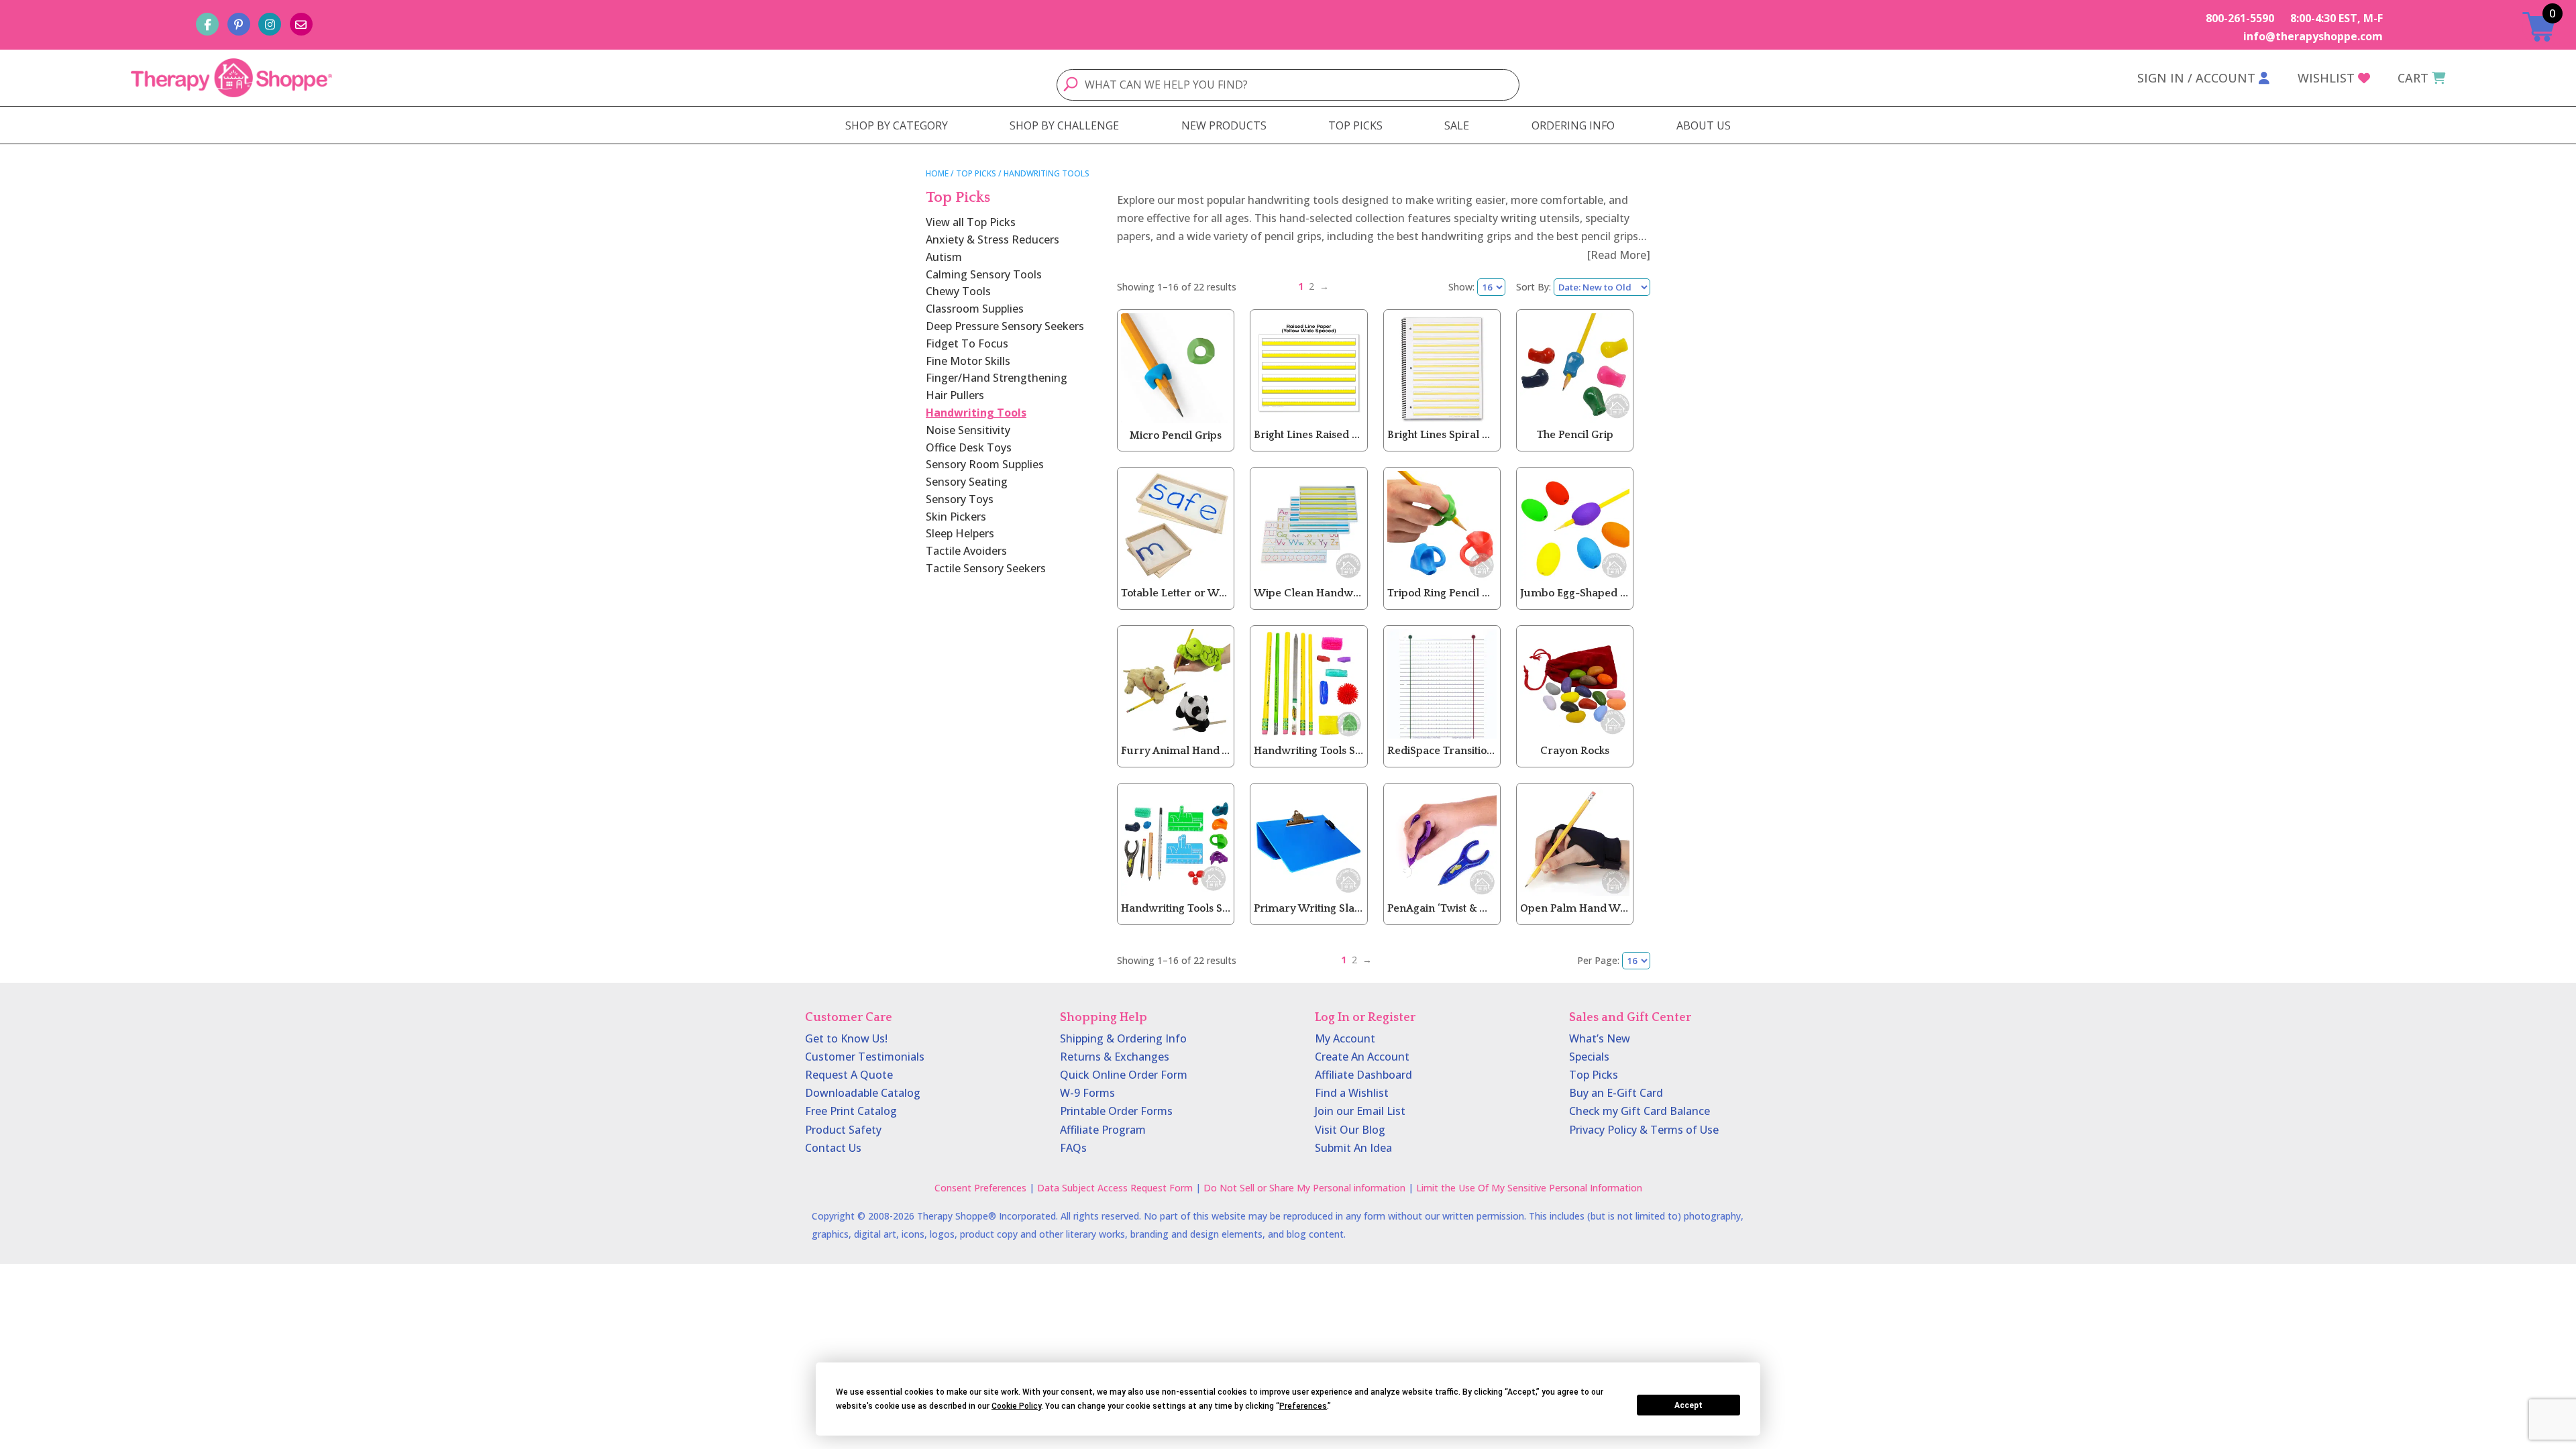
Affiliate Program (1103, 1130)
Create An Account (1362, 1057)
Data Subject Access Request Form (1115, 1188)
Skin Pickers (956, 517)
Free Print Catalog (851, 1111)
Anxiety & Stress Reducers (992, 239)
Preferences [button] (1303, 1406)
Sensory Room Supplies (985, 464)
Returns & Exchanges (1115, 1057)
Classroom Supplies (975, 309)
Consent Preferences (980, 1188)
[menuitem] (897, 125)
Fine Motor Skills (968, 361)
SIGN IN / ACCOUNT (2196, 78)
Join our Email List (1360, 1111)
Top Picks (976, 173)
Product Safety (843, 1130)
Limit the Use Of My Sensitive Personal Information (1529, 1188)
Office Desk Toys (969, 447)
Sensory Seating (967, 482)
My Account (1345, 1038)
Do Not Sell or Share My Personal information (1304, 1188)
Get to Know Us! (846, 1038)
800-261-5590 (2240, 18)
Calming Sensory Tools (984, 274)
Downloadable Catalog (863, 1093)
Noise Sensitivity (968, 430)
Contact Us (833, 1148)
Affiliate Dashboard (1363, 1075)
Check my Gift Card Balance (1640, 1111)
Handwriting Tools (976, 413)
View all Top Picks (971, 222)
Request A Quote (849, 1075)
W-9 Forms (1087, 1093)
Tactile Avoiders (966, 551)
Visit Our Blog (1350, 1130)
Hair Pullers (955, 395)
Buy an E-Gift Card (1616, 1093)
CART (2413, 78)
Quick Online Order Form (1124, 1075)
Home (937, 173)
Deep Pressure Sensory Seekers (1005, 326)
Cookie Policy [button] (1016, 1406)
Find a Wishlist (1352, 1093)
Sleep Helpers (960, 533)
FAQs (1073, 1148)
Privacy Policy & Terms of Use (1644, 1130)
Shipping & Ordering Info (1123, 1038)
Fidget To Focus (967, 343)
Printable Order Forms (1116, 1111)
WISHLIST (2326, 78)
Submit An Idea (1353, 1148)
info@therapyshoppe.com (2313, 36)
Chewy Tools (958, 291)
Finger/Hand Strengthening (997, 378)
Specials (1589, 1057)
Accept (1688, 1405)
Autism (944, 257)
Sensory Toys (960, 499)
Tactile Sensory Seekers (986, 568)
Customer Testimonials (865, 1057)
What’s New (1600, 1038)
